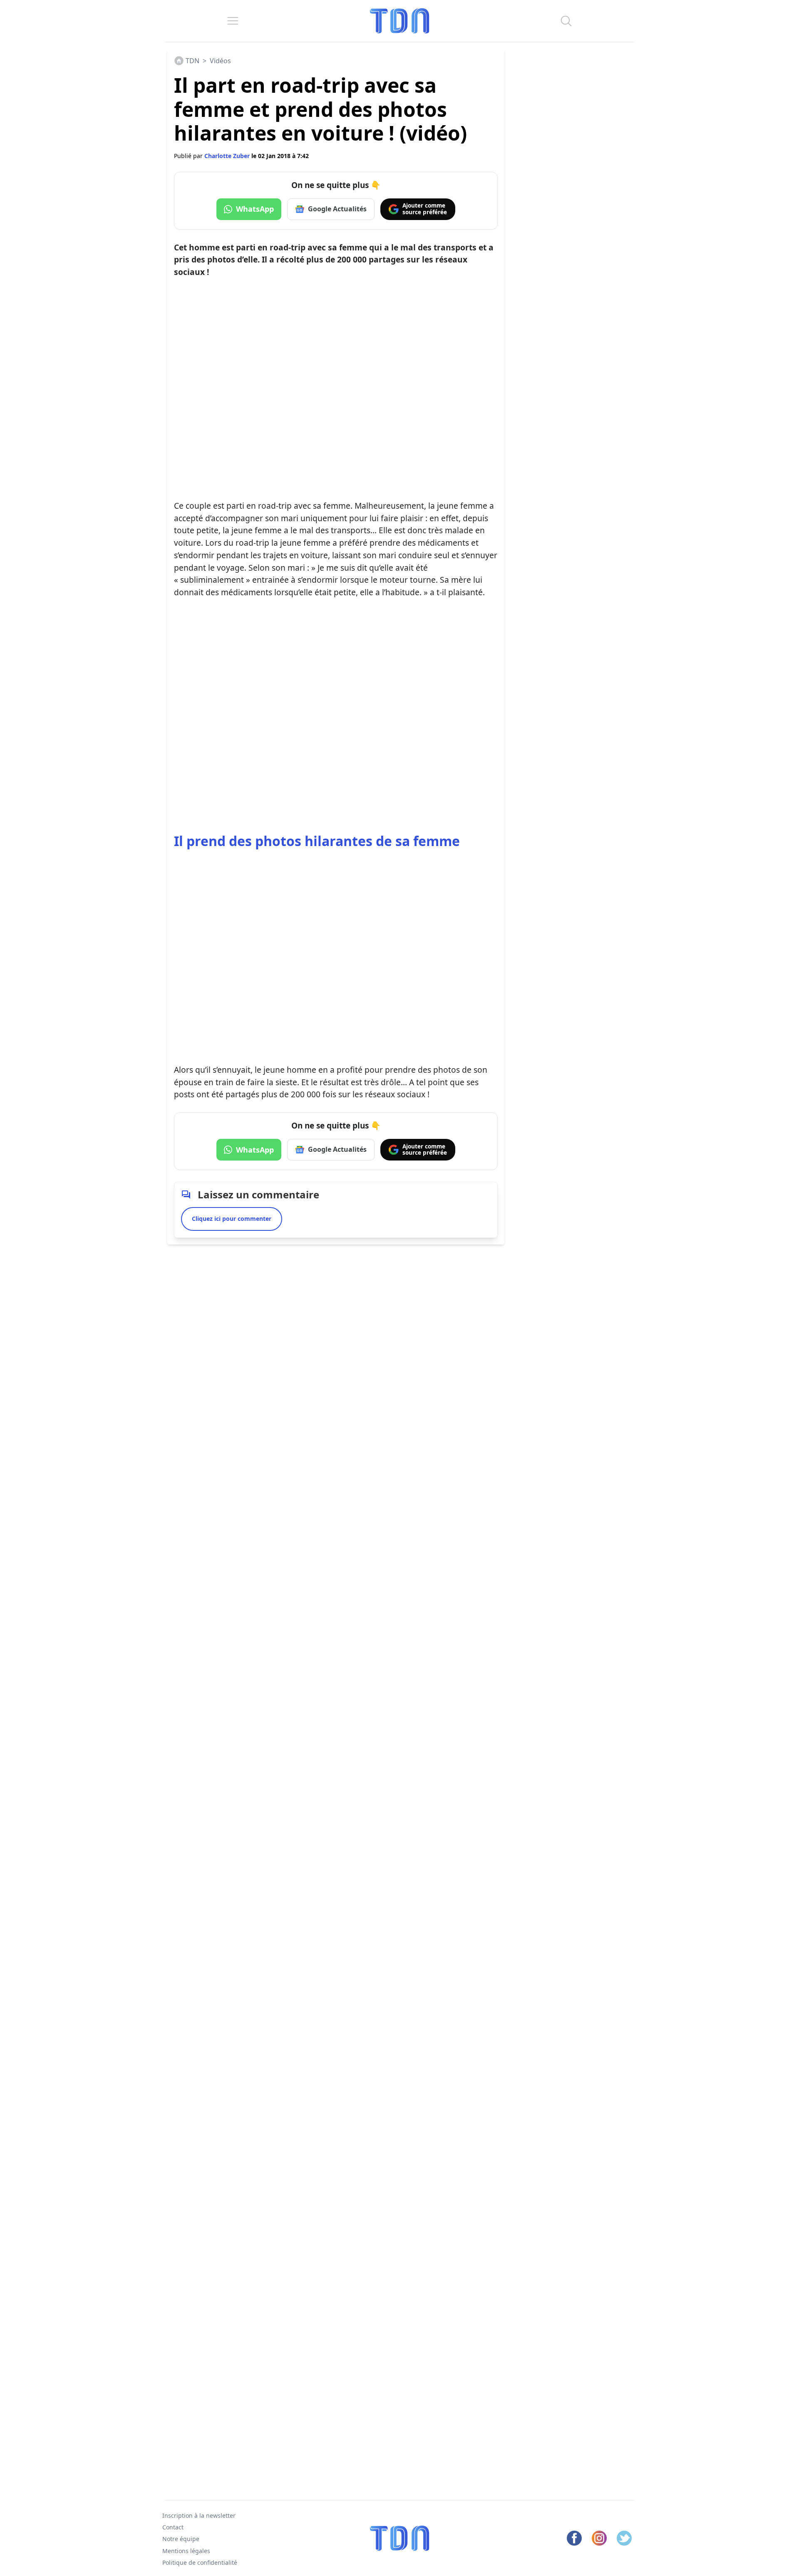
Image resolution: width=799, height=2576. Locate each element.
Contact (173, 2527)
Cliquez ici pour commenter (232, 1219)
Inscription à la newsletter (199, 2515)
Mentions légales (186, 2551)
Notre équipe (181, 2539)
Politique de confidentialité (200, 2562)
